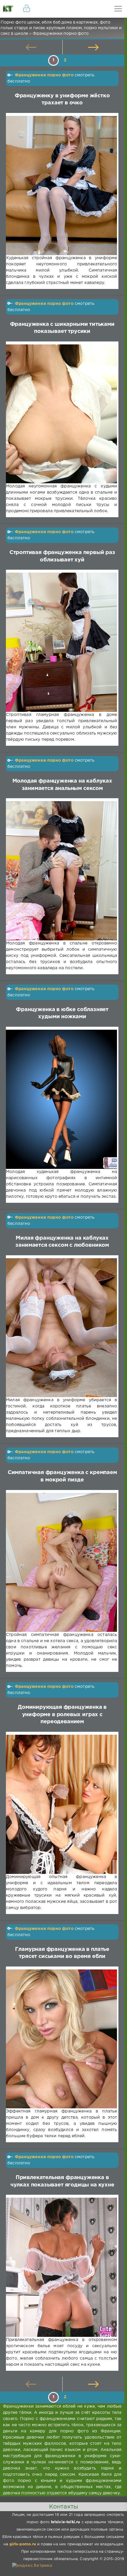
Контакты (63, 2507)
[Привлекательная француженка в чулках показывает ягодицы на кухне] (61, 2267)
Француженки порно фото (44, 75)
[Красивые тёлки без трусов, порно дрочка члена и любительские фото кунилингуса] (9, 9)
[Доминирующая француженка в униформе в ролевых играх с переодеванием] (61, 1804)
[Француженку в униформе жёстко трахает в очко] (61, 185)
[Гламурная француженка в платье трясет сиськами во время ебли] (61, 2039)
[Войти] (27, 9)
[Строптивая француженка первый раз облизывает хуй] (61, 642)
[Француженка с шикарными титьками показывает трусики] (61, 414)
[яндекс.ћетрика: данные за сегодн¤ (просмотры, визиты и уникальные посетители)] (32, 2566)
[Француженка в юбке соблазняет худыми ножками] (61, 1099)
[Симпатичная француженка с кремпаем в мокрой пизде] (61, 1563)
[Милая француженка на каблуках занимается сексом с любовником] (61, 1328)
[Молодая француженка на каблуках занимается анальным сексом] (61, 871)
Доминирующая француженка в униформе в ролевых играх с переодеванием (62, 1715)
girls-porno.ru (23, 2544)
